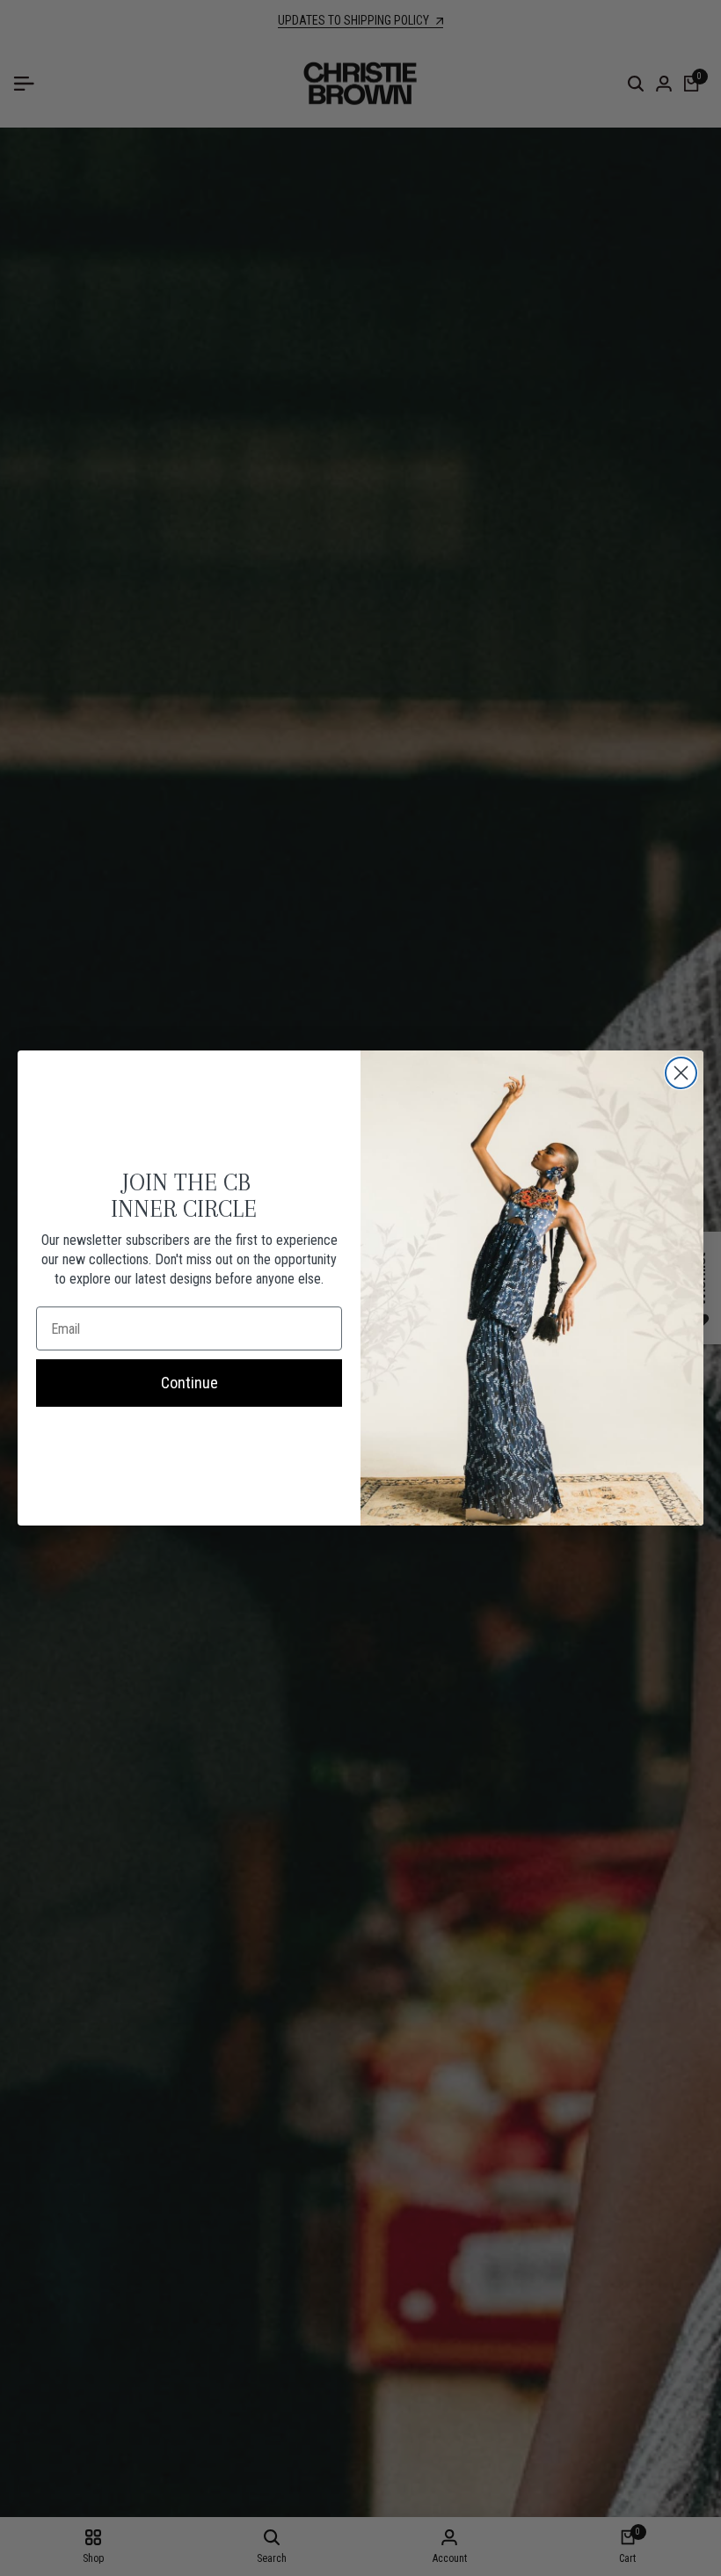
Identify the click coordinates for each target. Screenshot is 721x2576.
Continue (189, 1383)
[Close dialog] (681, 1073)
